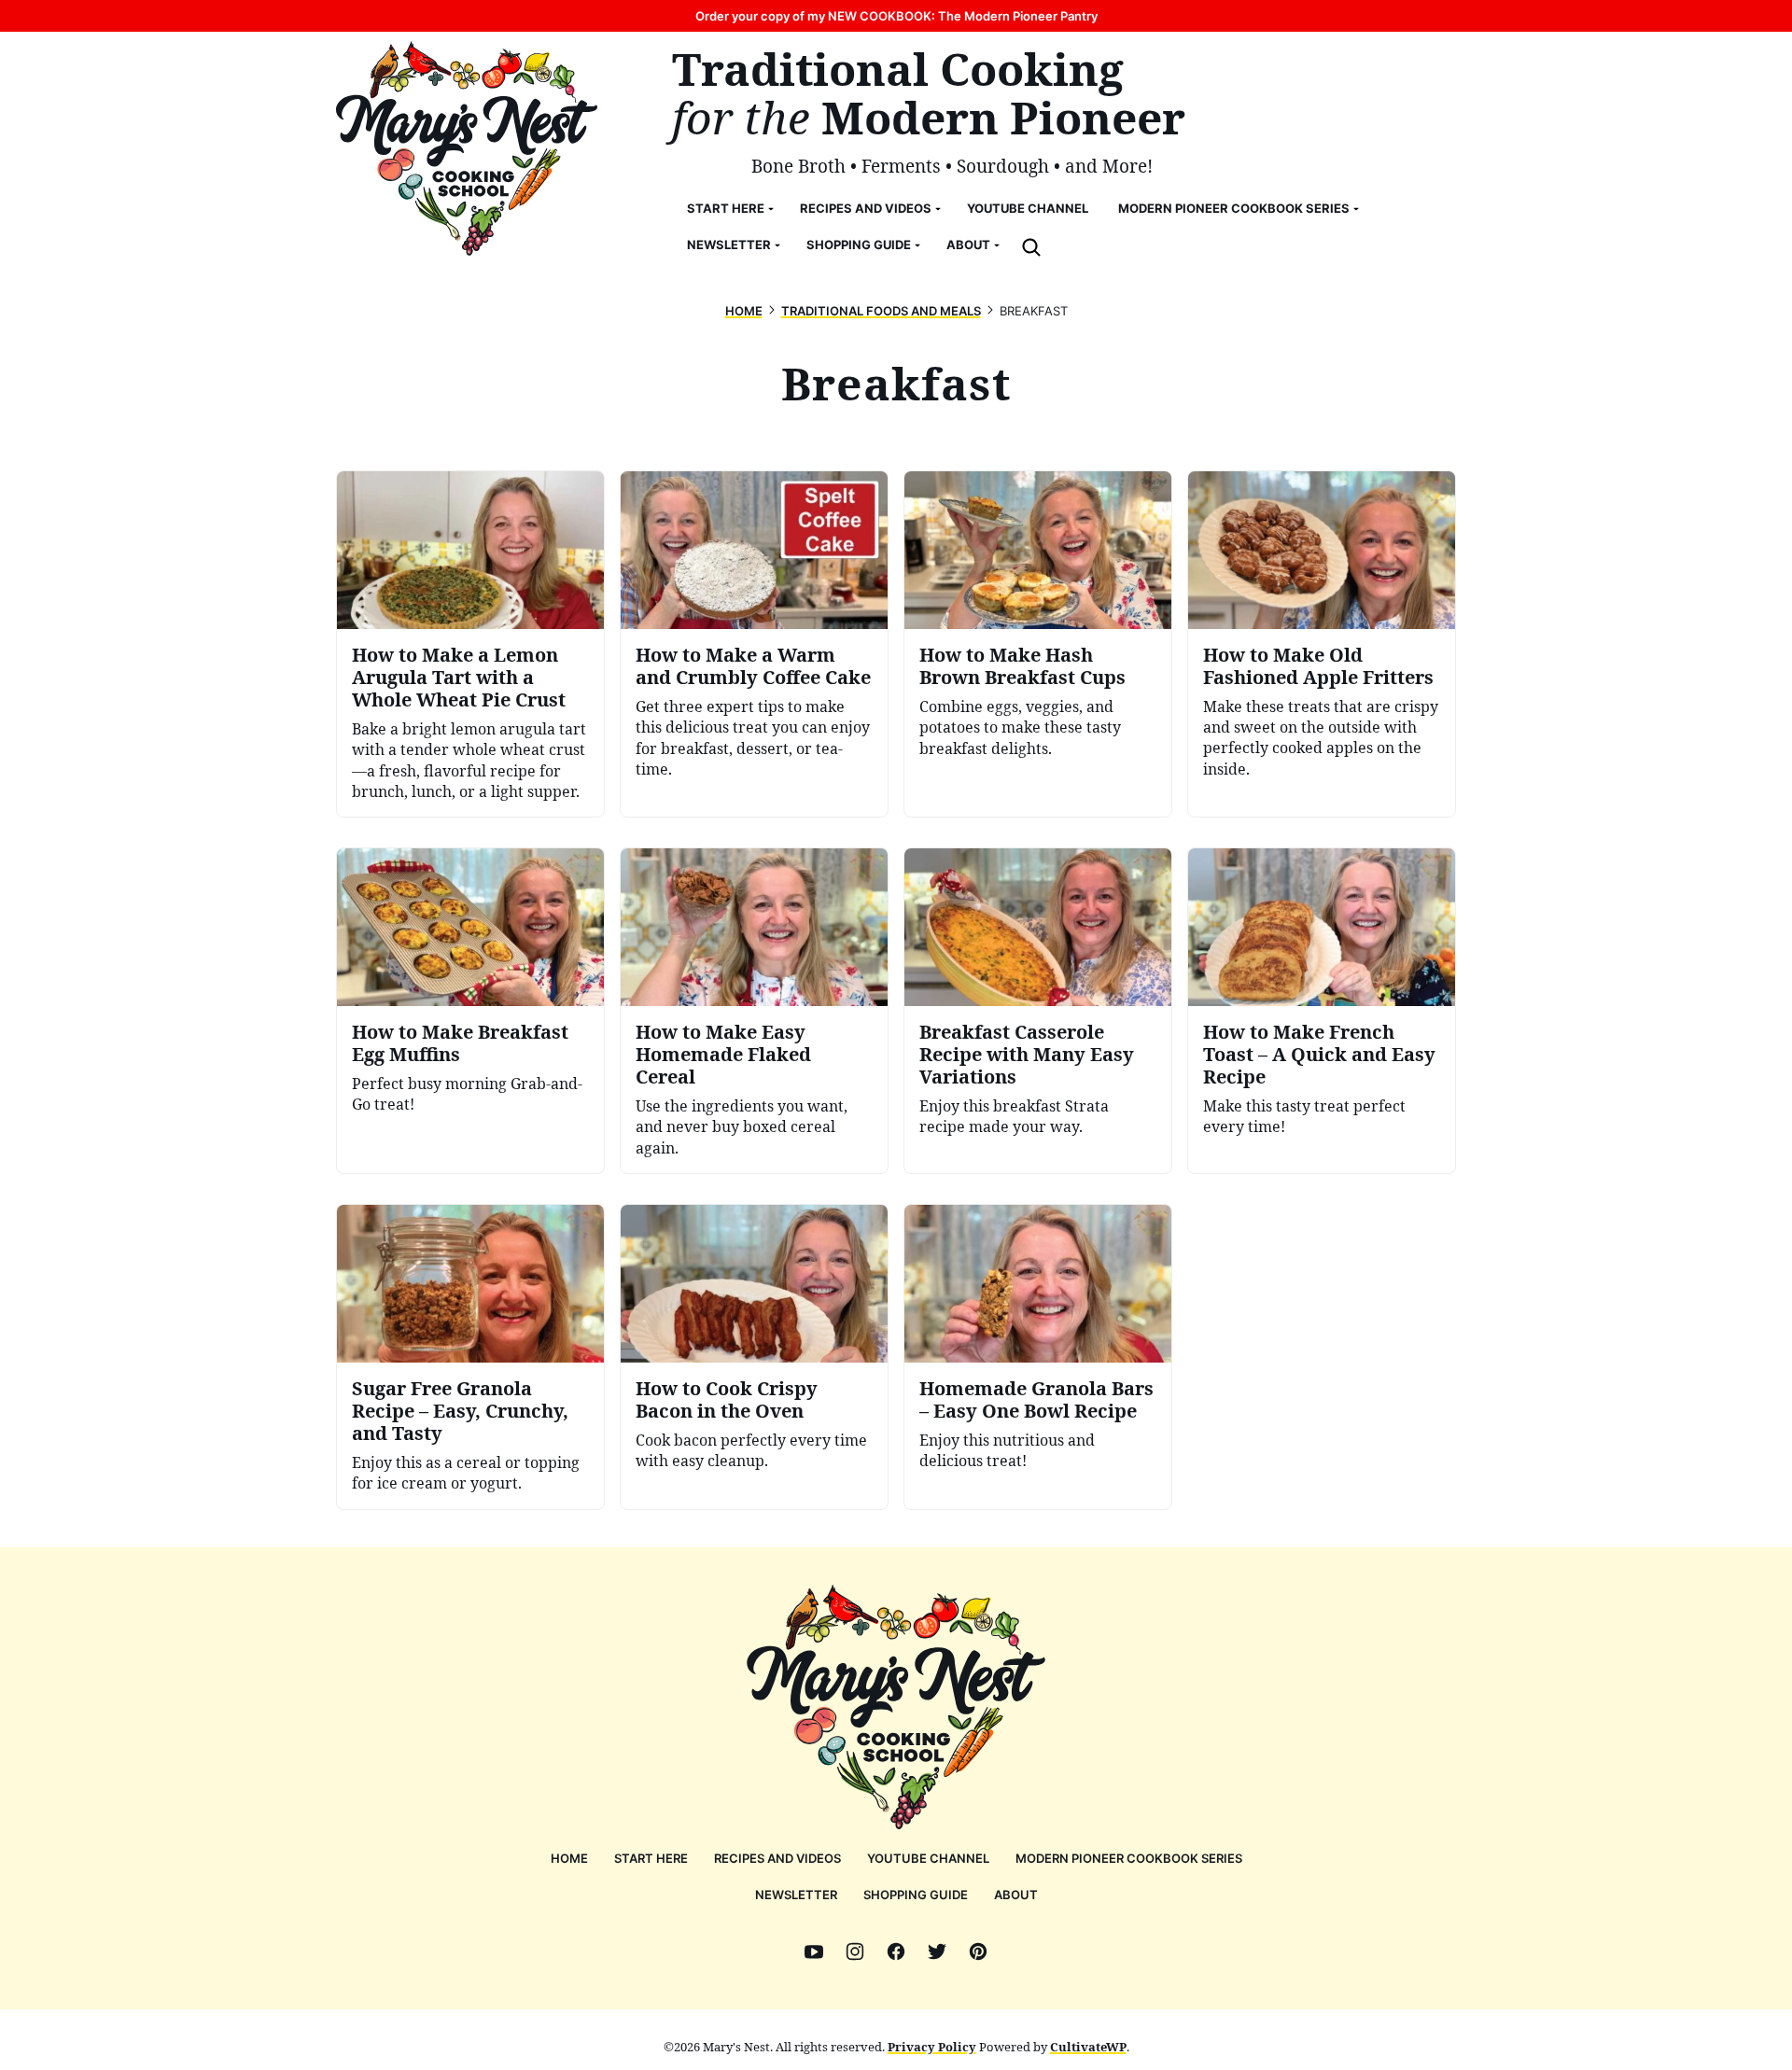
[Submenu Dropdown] (771, 209)
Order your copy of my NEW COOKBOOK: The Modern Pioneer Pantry (896, 16)
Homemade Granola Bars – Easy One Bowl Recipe (1036, 1399)
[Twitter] (937, 1951)
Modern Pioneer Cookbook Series (1234, 208)
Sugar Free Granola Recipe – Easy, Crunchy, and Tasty (460, 1411)
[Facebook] (896, 1951)
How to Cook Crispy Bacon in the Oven (727, 1399)
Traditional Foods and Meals (881, 311)
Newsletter (729, 245)
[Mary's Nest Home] (467, 148)
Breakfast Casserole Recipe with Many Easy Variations (1027, 1054)
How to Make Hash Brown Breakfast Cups (1022, 666)
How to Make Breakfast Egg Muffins (460, 1043)
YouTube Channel (1028, 208)
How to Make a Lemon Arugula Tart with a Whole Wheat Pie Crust (459, 677)
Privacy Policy (932, 2047)
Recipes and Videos (866, 208)
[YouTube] (814, 1951)
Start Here (726, 208)
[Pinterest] (978, 1951)
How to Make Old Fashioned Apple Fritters (1318, 666)
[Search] (1031, 247)
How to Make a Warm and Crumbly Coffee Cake (753, 666)
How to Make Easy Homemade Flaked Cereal (723, 1054)
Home (744, 311)
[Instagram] (855, 1951)
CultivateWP (1088, 2047)
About (968, 245)
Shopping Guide (859, 245)
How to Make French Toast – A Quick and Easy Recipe (1319, 1054)
